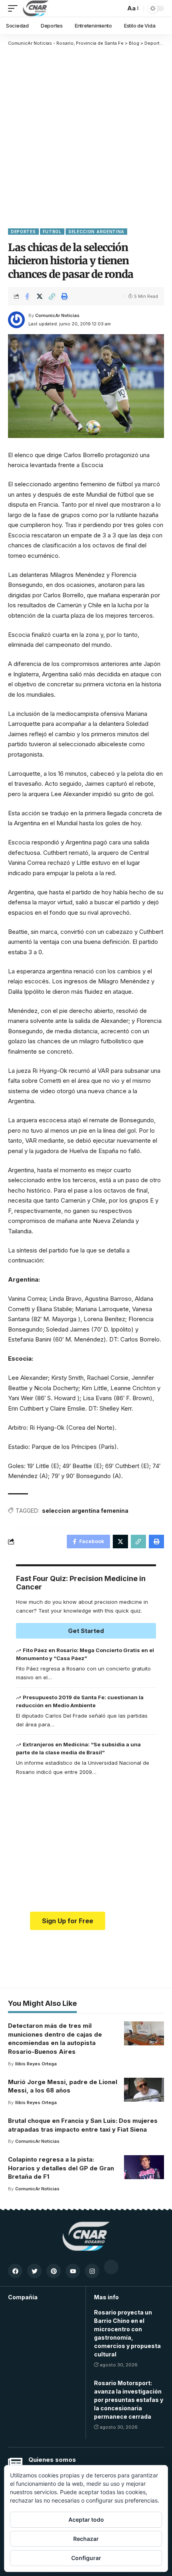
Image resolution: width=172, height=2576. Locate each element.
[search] (117, 8)
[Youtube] (73, 2271)
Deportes (23, 232)
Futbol (52, 232)
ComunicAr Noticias (57, 315)
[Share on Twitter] (40, 296)
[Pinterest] (54, 2271)
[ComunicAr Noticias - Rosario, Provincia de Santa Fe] (36, 8)
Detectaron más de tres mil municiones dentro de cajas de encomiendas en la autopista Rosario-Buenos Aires (55, 2039)
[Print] (64, 296)
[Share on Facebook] (27, 296)
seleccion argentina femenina (85, 1511)
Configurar (86, 2558)
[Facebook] (15, 2271)
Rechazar (86, 2539)
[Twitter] (34, 2271)
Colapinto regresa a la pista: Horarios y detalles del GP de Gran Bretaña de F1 (61, 2168)
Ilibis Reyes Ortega (36, 2064)
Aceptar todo (86, 2520)
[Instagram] (92, 2271)
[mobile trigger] (15, 8)
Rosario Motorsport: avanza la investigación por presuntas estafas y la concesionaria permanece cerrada (129, 2400)
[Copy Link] (52, 296)
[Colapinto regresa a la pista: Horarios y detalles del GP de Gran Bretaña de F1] (144, 2167)
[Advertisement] (86, 137)
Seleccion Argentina (96, 232)
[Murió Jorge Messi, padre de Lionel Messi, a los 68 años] (144, 2090)
